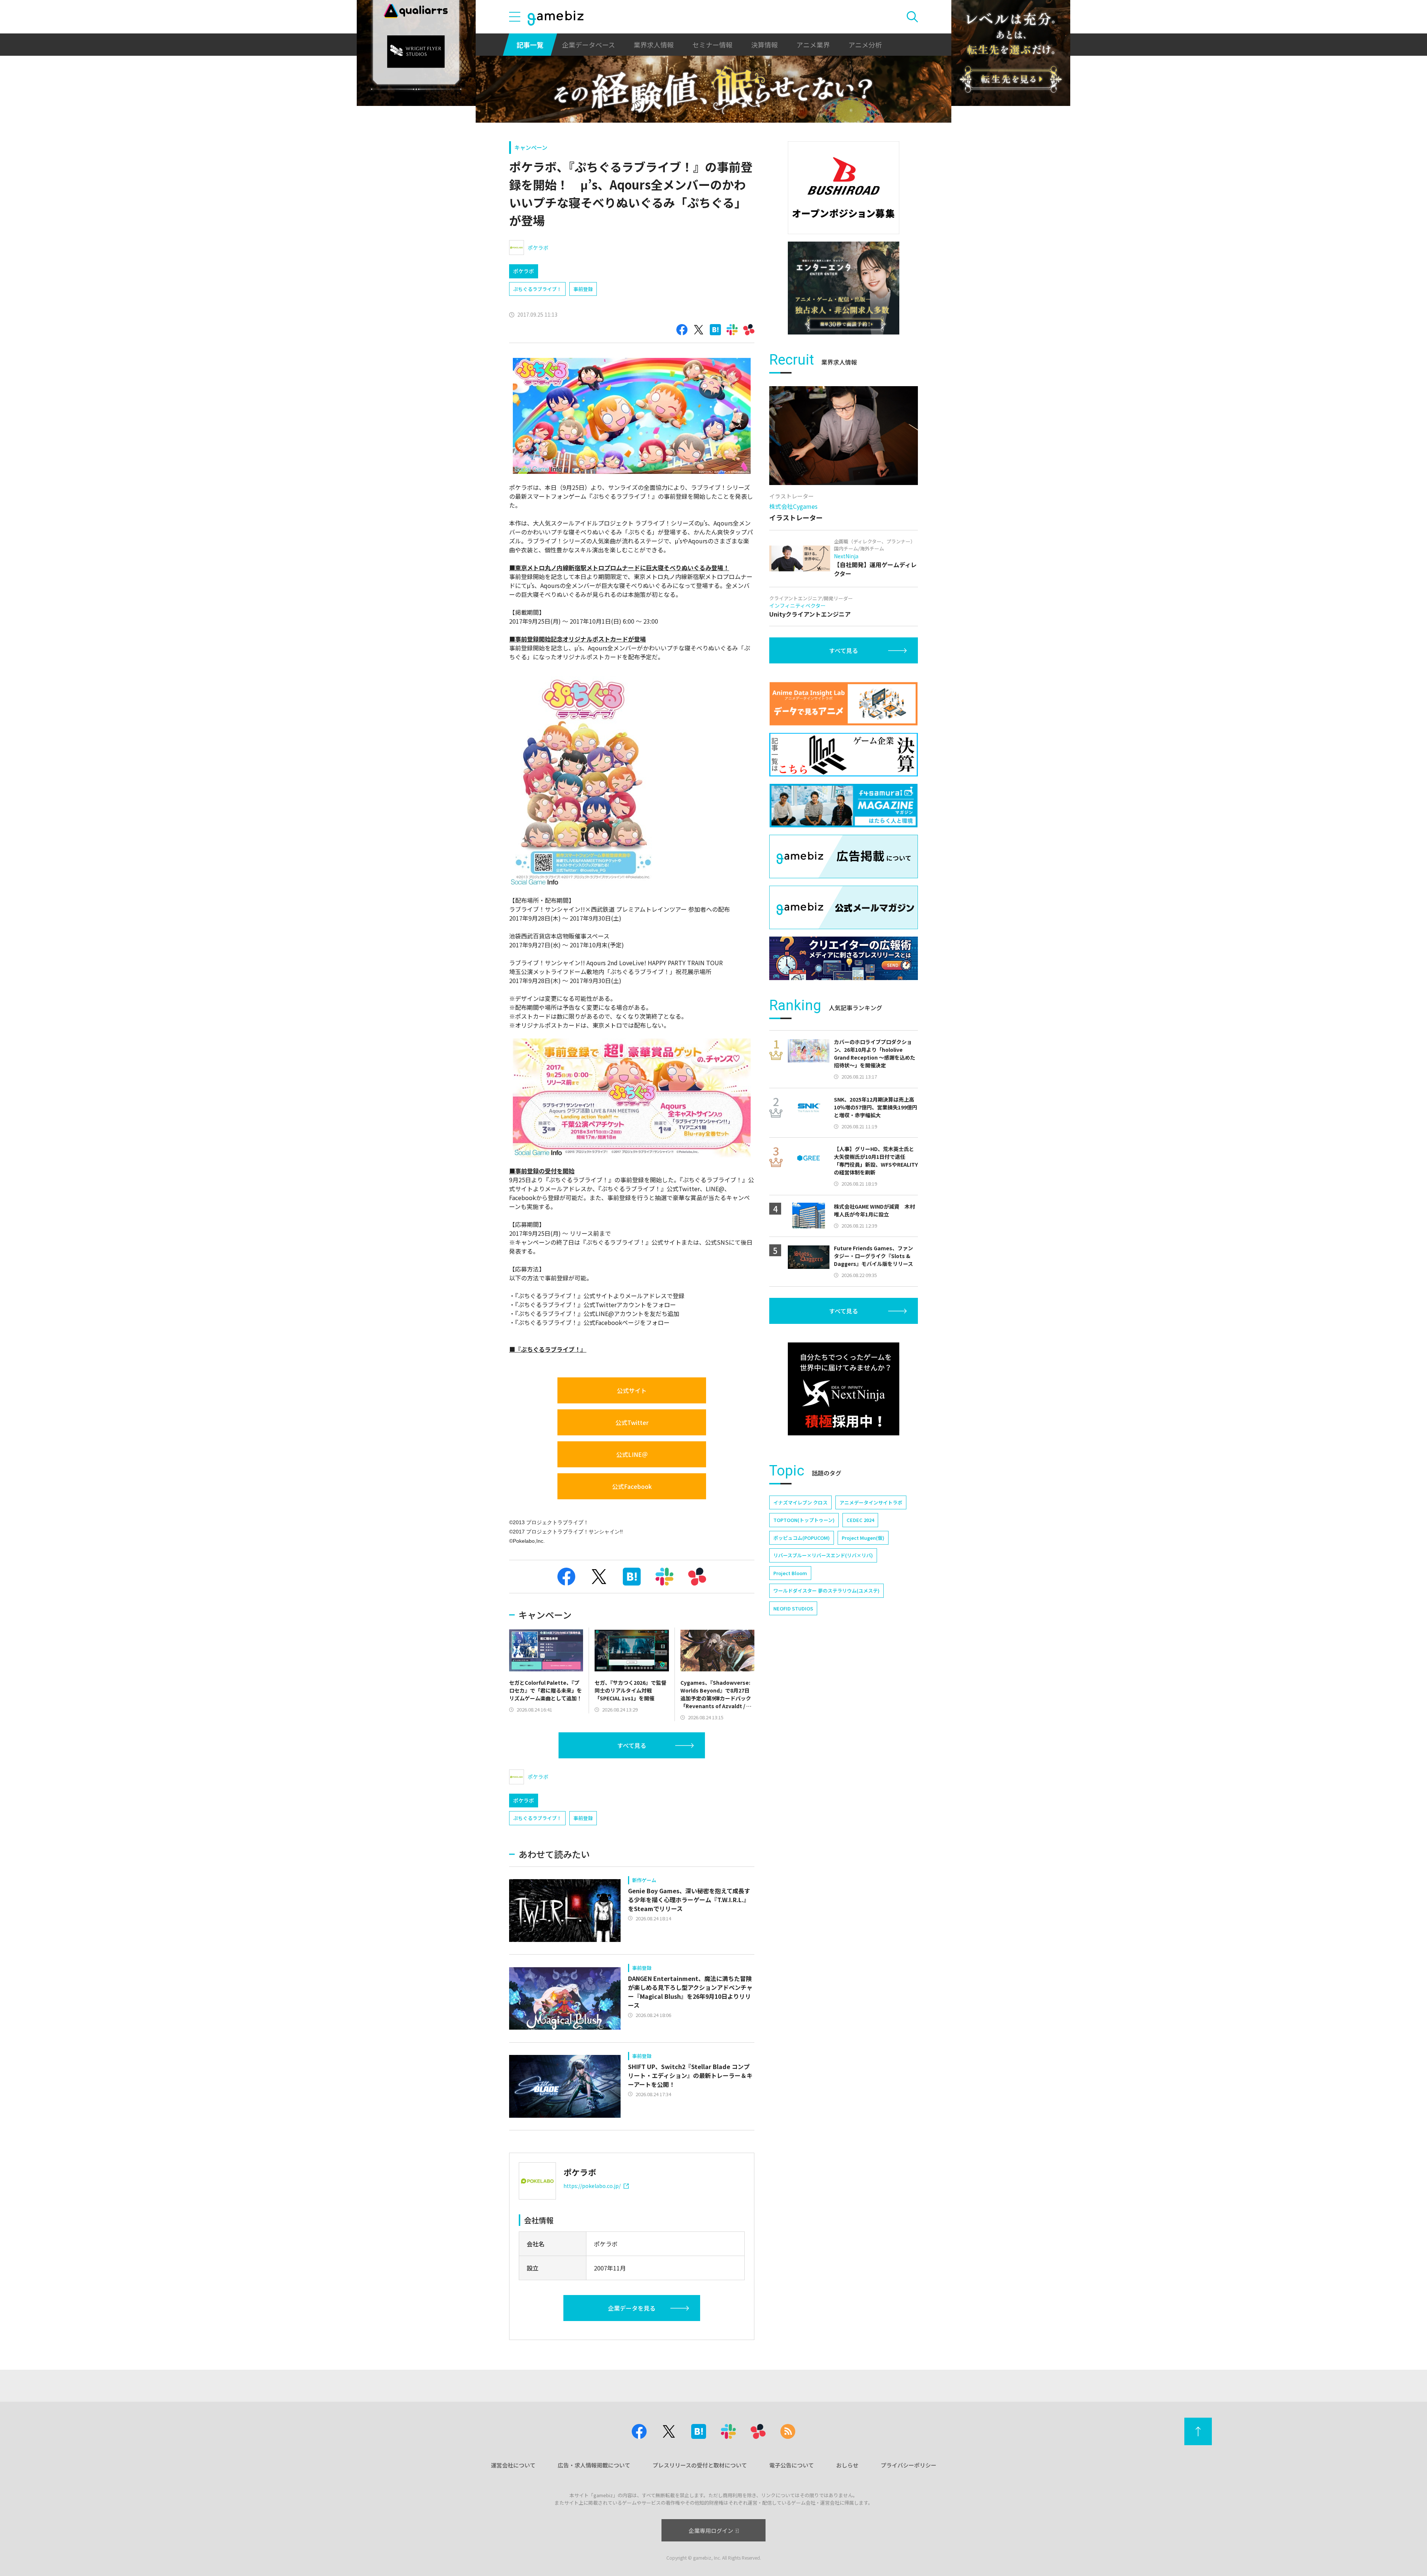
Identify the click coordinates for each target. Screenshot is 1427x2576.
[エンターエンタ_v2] (844, 288)
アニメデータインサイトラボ (871, 1502)
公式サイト (632, 1390)
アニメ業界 (813, 45)
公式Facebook (632, 1486)
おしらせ (847, 2465)
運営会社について (513, 2465)
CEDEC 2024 (860, 1520)
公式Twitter (632, 1422)
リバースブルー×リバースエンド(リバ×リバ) (823, 1555)
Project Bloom (790, 1573)
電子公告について (792, 2465)
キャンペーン (531, 147)
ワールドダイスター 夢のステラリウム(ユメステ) (826, 1591)
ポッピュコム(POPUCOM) (802, 1538)
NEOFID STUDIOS (793, 1608)
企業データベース (588, 45)
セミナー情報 (712, 45)
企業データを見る (632, 2308)
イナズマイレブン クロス (800, 1502)
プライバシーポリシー (909, 2465)
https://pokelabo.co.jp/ (592, 2186)
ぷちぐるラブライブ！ (537, 289)
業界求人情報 (654, 45)
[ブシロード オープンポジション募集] (844, 188)
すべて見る (632, 1745)
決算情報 (764, 45)
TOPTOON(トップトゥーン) (804, 1520)
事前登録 (583, 289)
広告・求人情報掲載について (594, 2465)
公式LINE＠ (632, 1454)
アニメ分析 (865, 45)
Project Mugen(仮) (863, 1538)
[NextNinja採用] (844, 1389)
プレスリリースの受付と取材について (700, 2465)
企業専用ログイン (711, 2530)
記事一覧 (530, 45)
